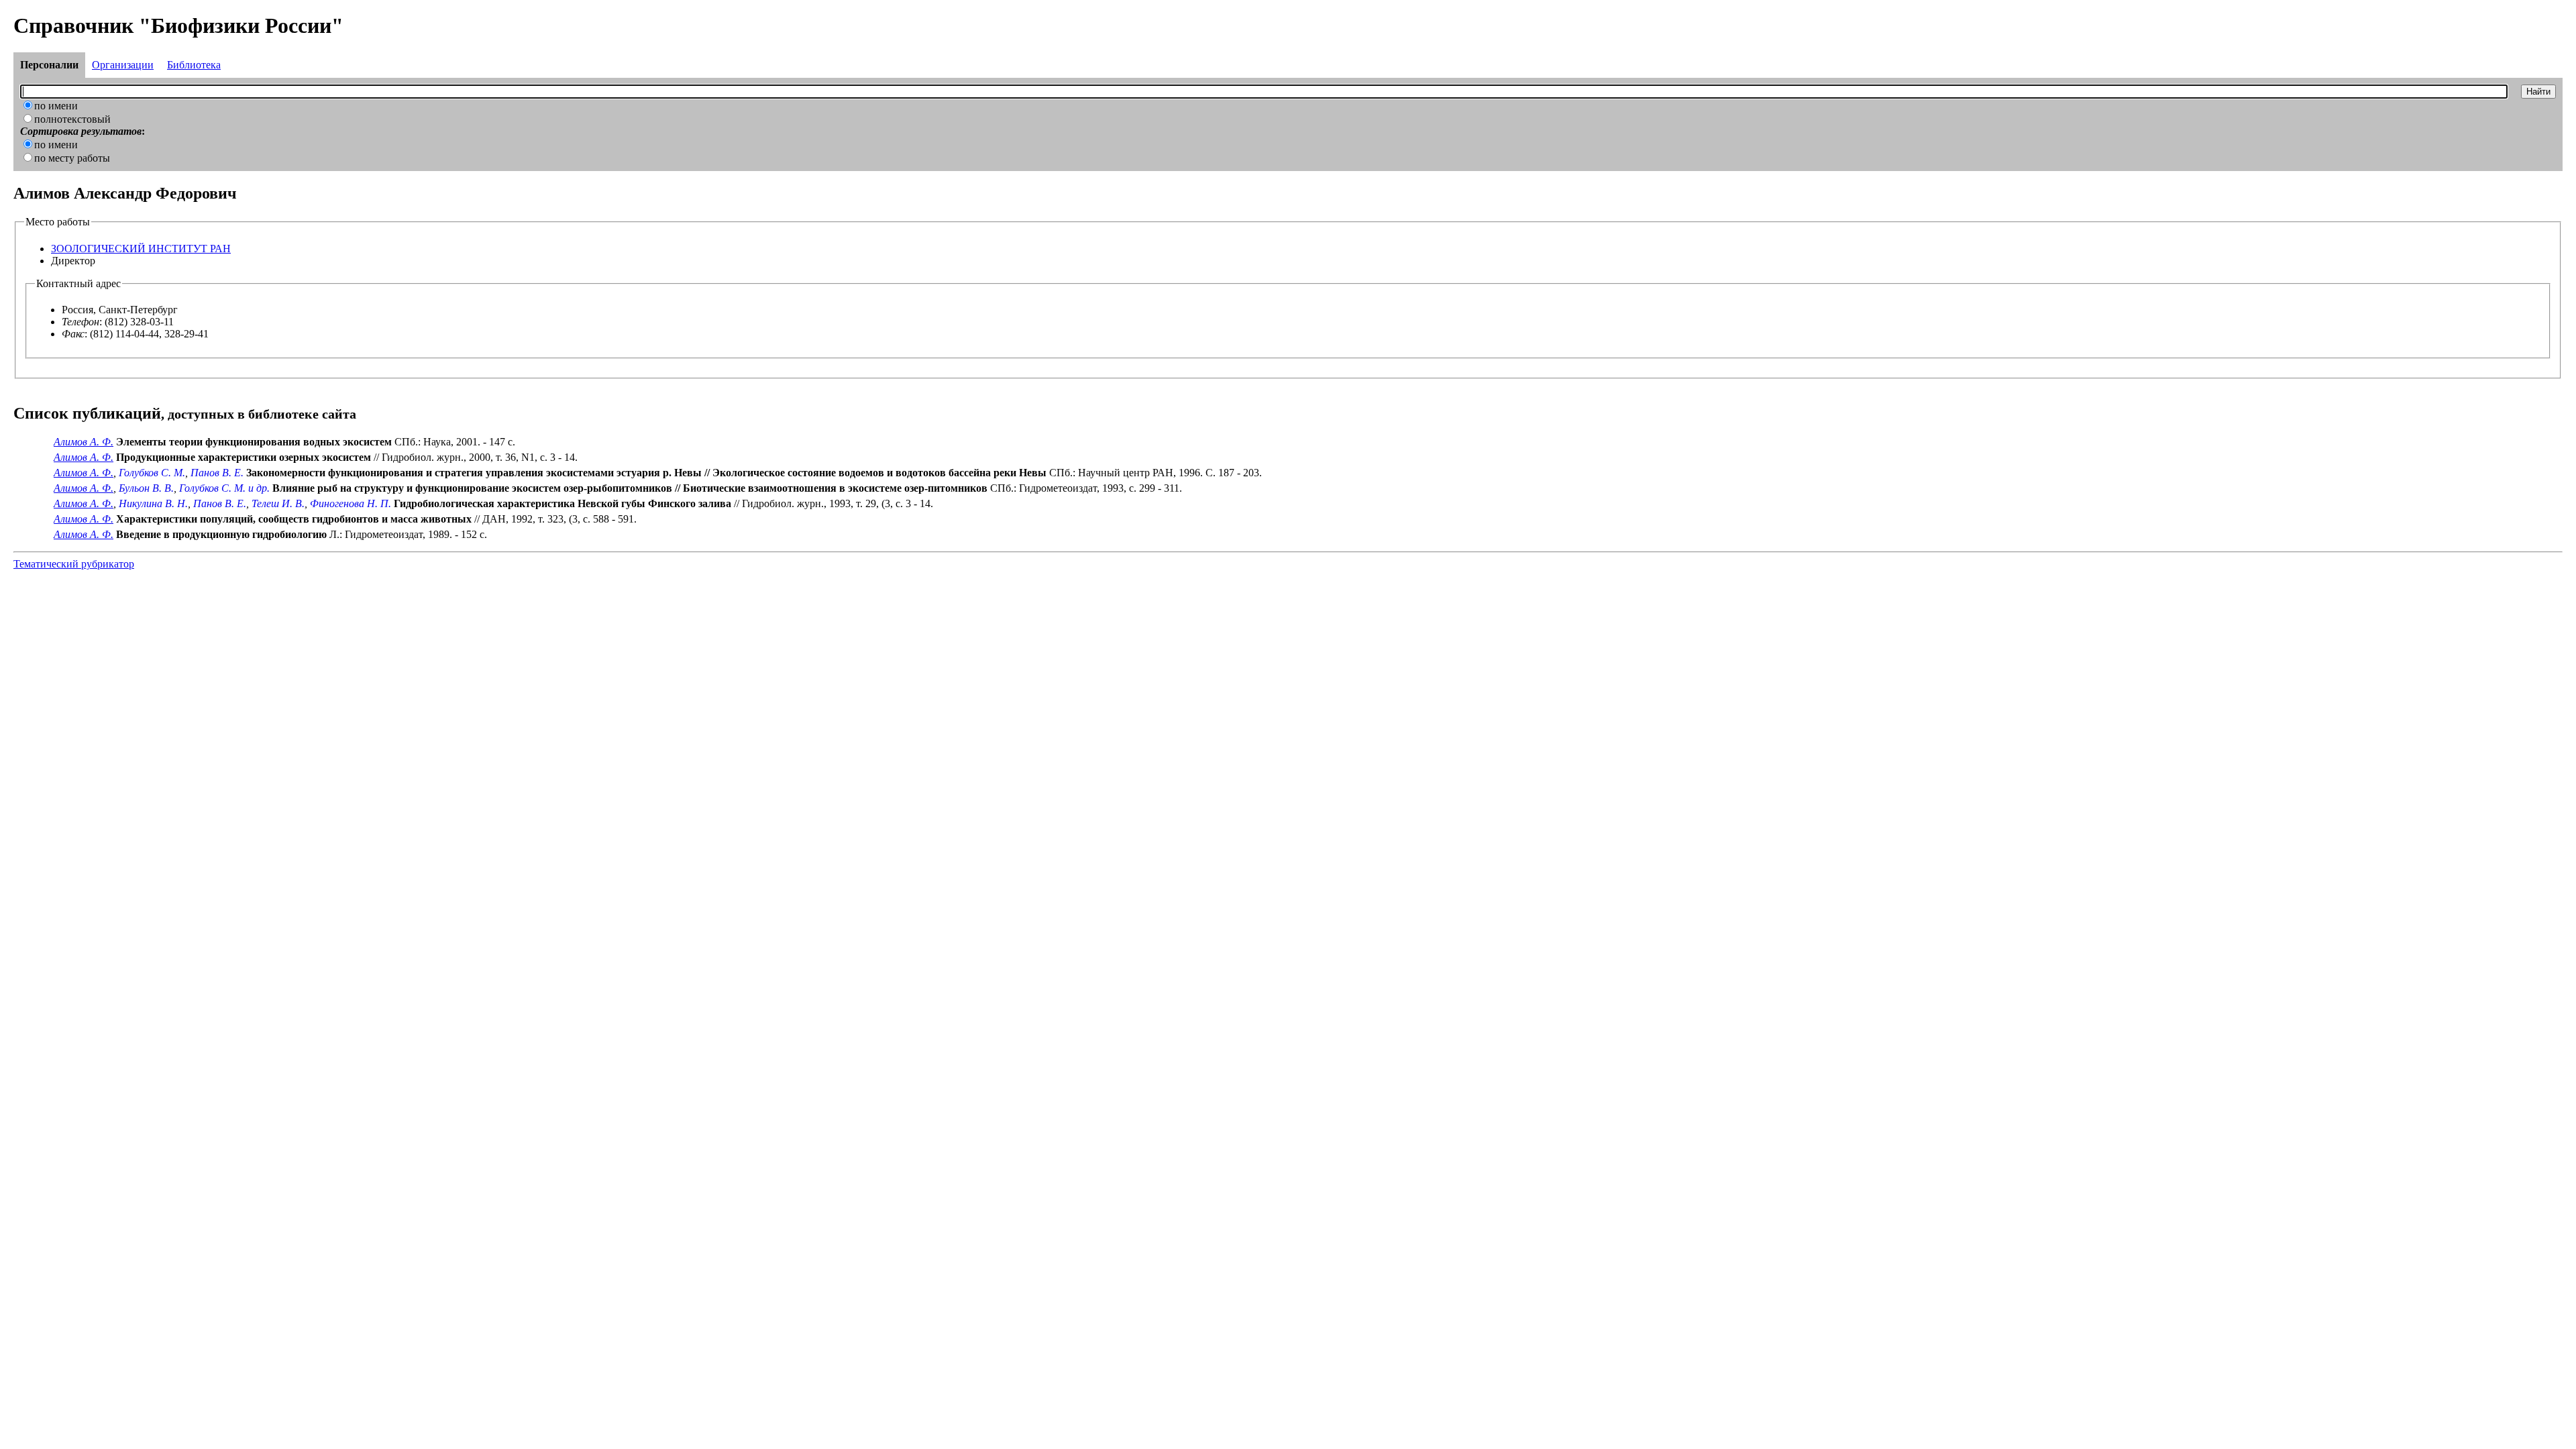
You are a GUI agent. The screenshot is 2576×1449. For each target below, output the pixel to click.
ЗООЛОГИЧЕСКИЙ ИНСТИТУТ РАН (141, 249)
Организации (123, 65)
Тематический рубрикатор (74, 564)
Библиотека (194, 65)
